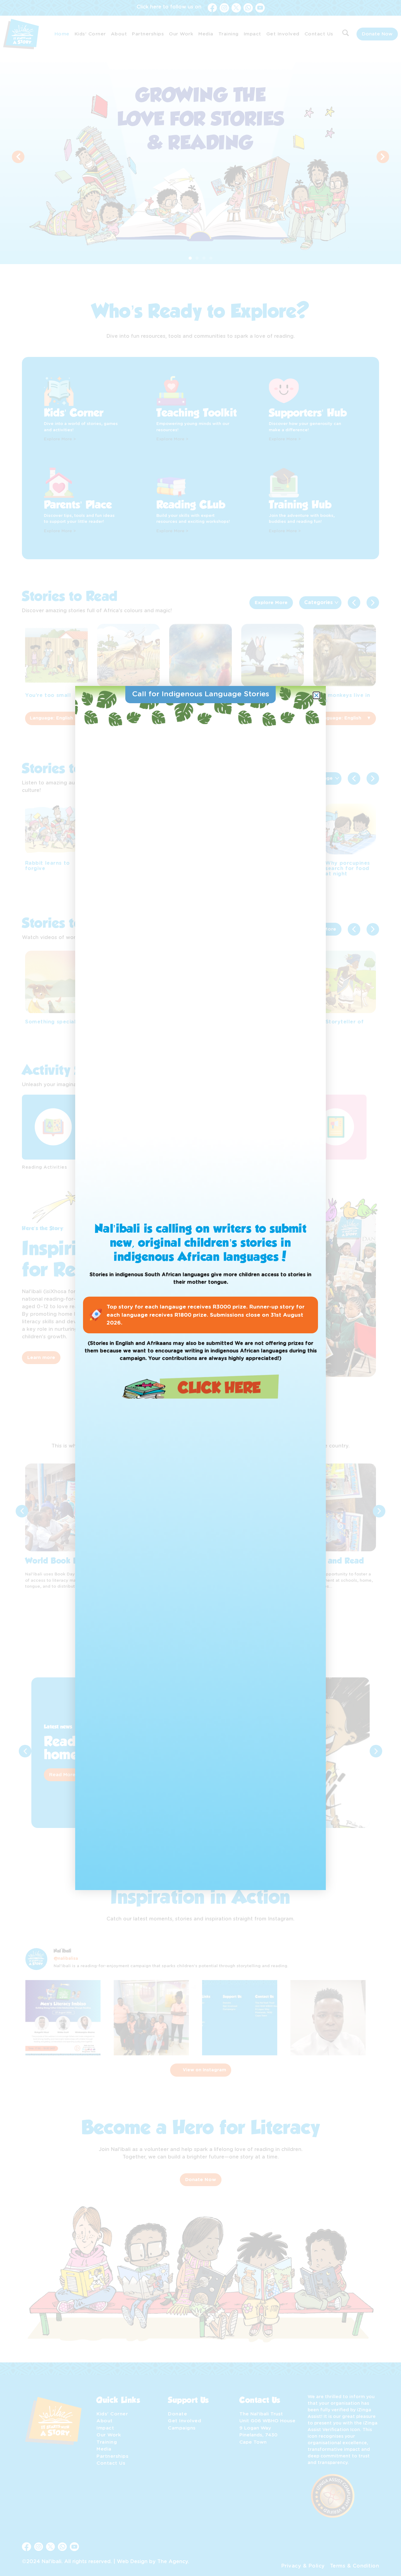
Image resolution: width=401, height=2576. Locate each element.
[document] (200, 1288)
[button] (316, 695)
